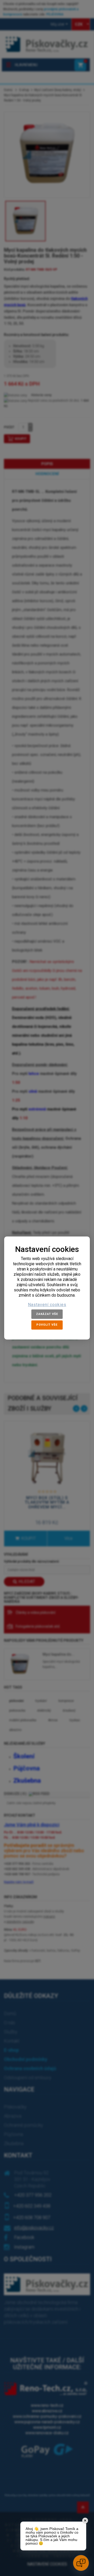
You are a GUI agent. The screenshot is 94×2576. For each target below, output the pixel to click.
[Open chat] (81, 2563)
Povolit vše (47, 1325)
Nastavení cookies (47, 1305)
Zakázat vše (47, 1314)
